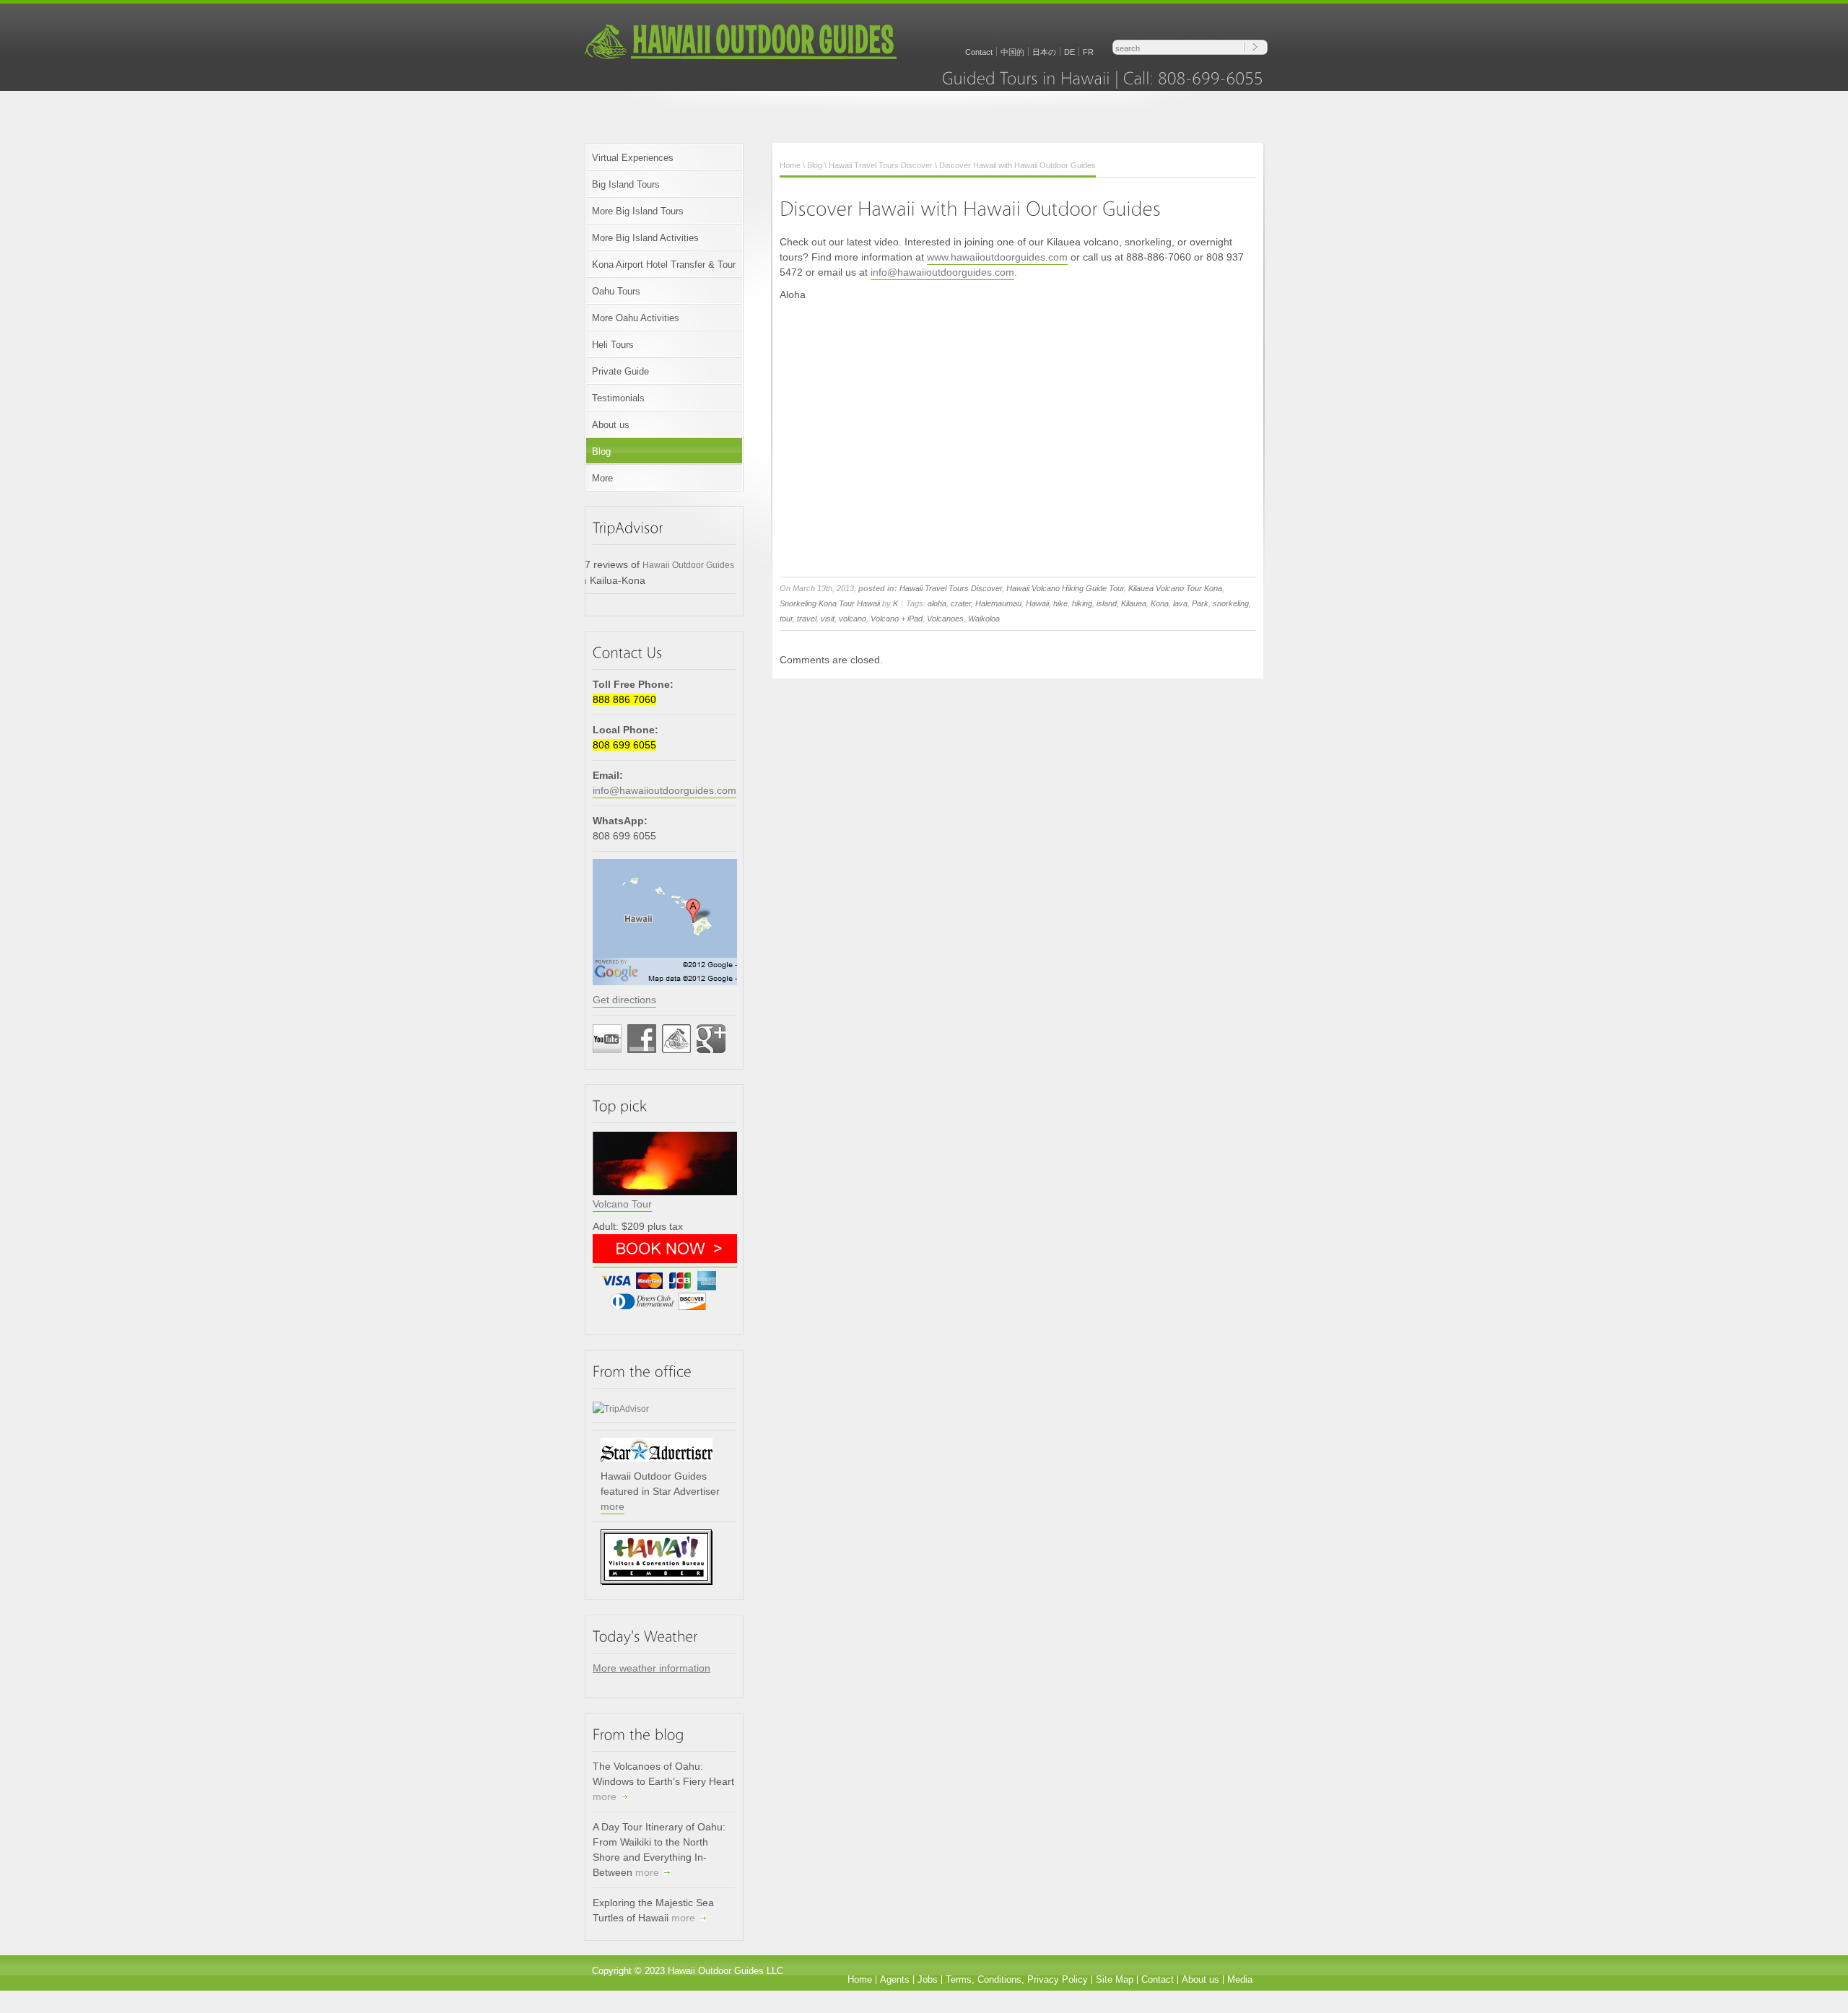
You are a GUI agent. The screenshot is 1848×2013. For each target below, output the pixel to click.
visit (828, 619)
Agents (895, 1979)
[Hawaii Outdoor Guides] (741, 58)
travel (807, 619)
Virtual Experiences (633, 158)
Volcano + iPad (897, 619)
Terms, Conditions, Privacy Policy (1017, 1979)
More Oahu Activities (636, 318)
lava (1180, 603)
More (602, 478)
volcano (853, 619)
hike (1060, 603)
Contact (979, 52)
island (1107, 603)
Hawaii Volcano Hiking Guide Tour (1065, 588)
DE (1069, 52)
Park (1200, 603)
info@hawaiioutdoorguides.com (664, 790)
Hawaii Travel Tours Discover (881, 165)
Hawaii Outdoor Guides (688, 565)
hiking (1082, 603)
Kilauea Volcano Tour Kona (1175, 588)
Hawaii (1037, 603)
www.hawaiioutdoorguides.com (997, 257)
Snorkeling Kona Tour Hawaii (830, 603)
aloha (937, 603)
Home (790, 165)
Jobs (928, 1979)
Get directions (624, 1000)
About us (611, 425)
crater (961, 603)
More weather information (651, 1668)
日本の (1044, 52)
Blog (601, 451)
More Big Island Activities (645, 238)
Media (1240, 1979)
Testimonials (618, 398)
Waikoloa (984, 619)
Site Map (1115, 1979)
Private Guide (620, 371)
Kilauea (1134, 603)
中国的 (1012, 52)
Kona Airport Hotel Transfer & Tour (664, 265)
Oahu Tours (616, 291)
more (613, 1506)
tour (786, 619)
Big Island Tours (626, 184)
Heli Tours (613, 345)
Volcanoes (945, 619)
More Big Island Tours (638, 211)
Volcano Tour (622, 1204)
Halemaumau (998, 603)
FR (1088, 52)
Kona (1160, 603)
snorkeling (1231, 603)
